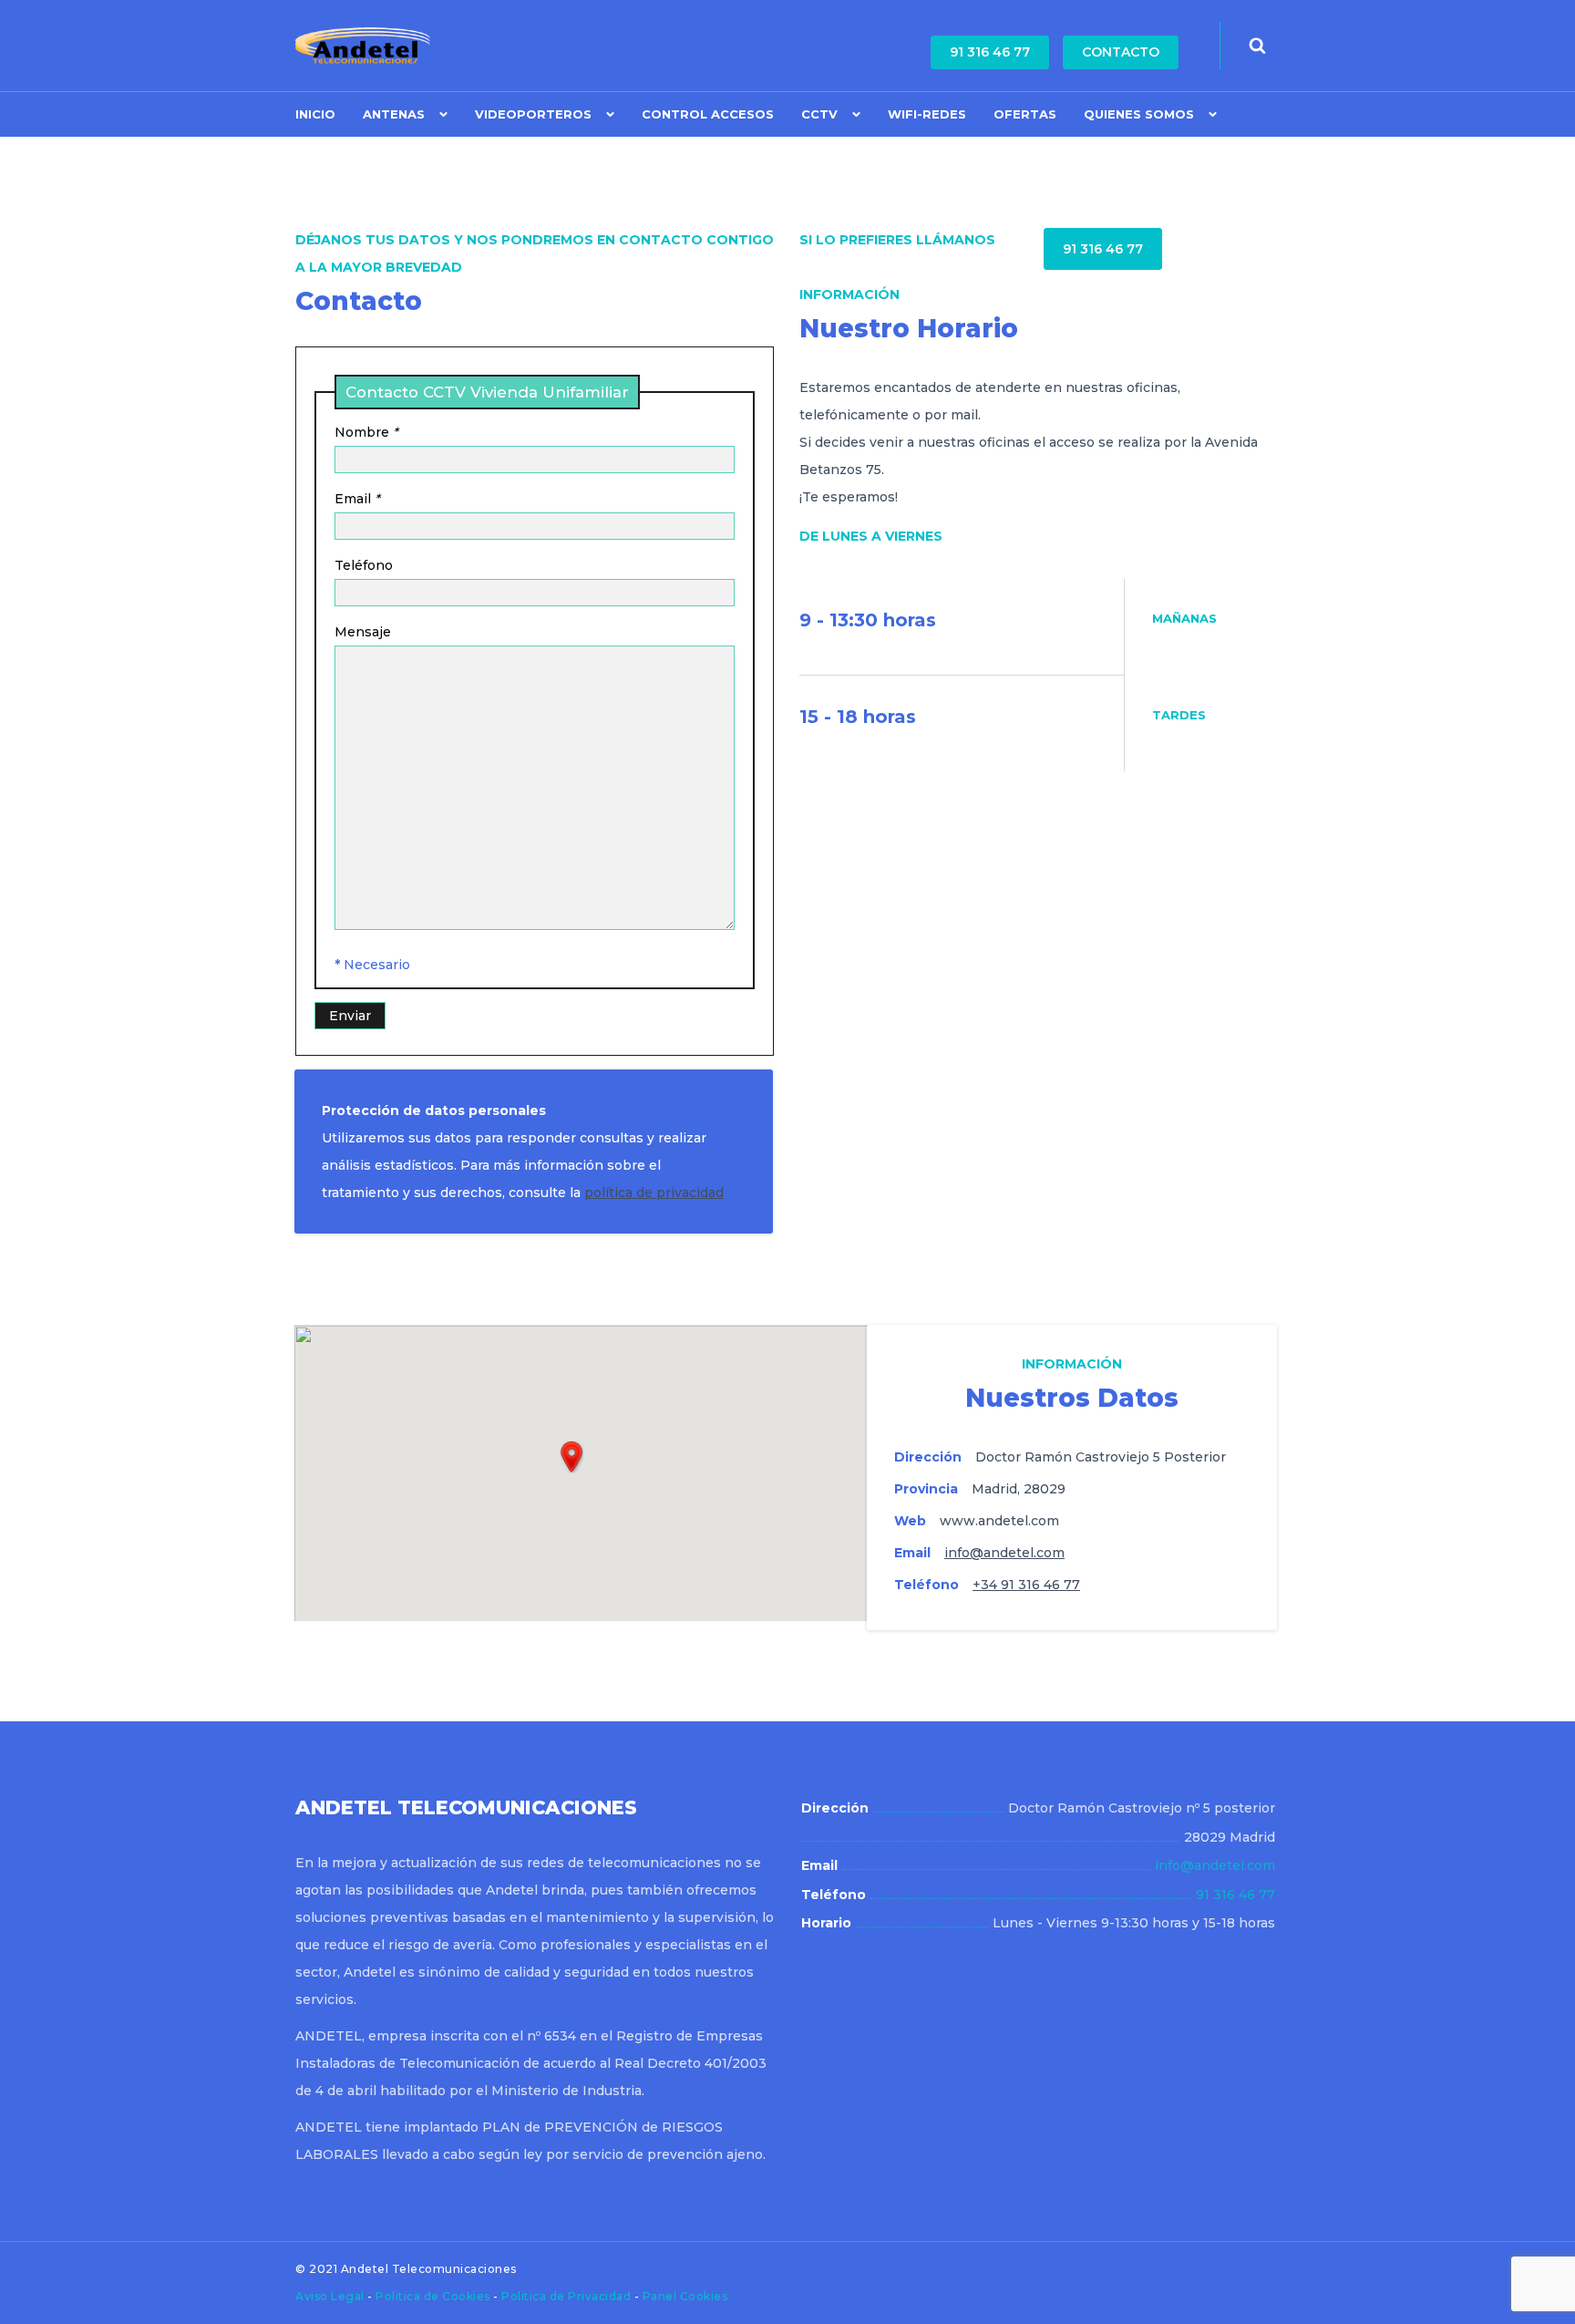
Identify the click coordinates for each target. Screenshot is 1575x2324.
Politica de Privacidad (568, 2296)
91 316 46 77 (990, 52)
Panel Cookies (685, 2296)
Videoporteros (533, 114)
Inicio (315, 114)
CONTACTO (1121, 52)
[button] (571, 1457)
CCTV (819, 114)
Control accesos (708, 114)
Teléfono (364, 565)
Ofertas (1025, 114)
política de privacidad (654, 1193)
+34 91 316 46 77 (1026, 1585)
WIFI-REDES (927, 114)
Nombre (366, 432)
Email (357, 499)
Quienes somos (1139, 114)
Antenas (394, 114)
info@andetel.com (1004, 1553)
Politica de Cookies (434, 2296)
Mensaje (363, 632)
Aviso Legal (331, 2296)
